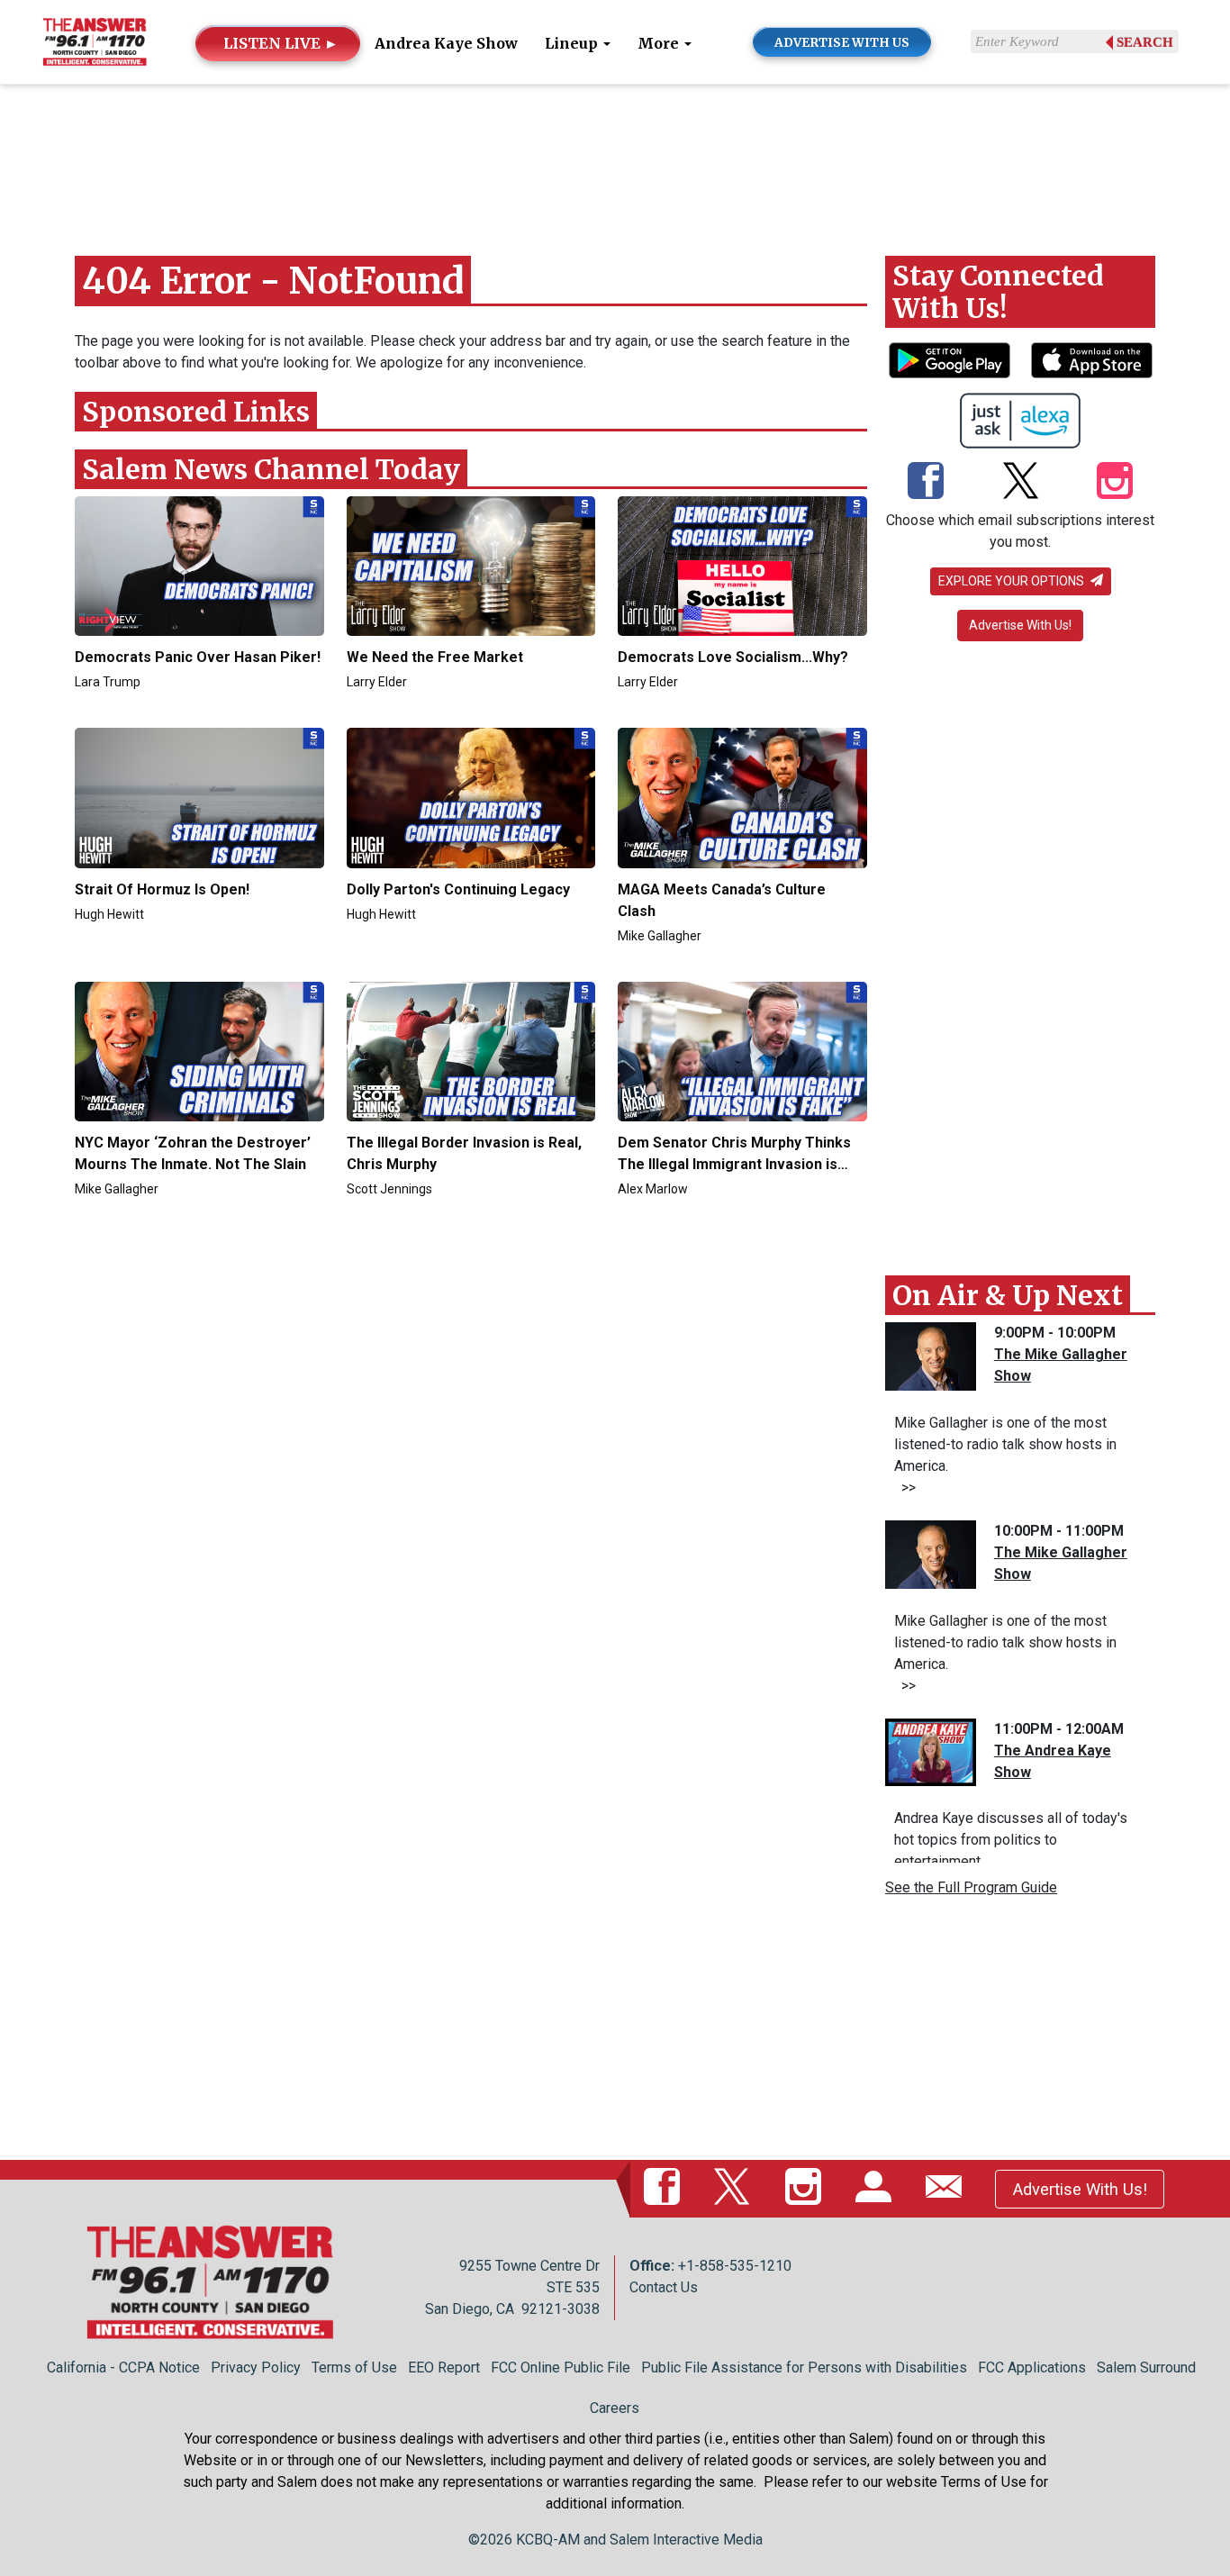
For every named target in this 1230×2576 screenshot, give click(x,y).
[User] (877, 2189)
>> (905, 1488)
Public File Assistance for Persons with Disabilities (804, 2367)
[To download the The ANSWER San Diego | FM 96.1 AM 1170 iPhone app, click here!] (1092, 360)
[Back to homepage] (95, 41)
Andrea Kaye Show (446, 43)
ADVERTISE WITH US (842, 43)
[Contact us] (947, 2189)
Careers (615, 2408)
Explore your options (1013, 581)
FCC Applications (1032, 2367)
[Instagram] (1115, 483)
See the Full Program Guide (971, 1887)
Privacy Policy (256, 2367)
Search (1145, 42)
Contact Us (664, 2287)
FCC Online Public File (561, 2367)
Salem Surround (1146, 2367)
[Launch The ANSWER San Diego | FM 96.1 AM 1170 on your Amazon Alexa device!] (1021, 421)
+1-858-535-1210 (735, 2266)
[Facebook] (926, 483)
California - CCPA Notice (123, 2367)
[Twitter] (1021, 483)
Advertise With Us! (1020, 625)
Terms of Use (354, 2367)
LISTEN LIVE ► (281, 43)
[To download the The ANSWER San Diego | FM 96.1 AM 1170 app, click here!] (950, 360)
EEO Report (444, 2367)
